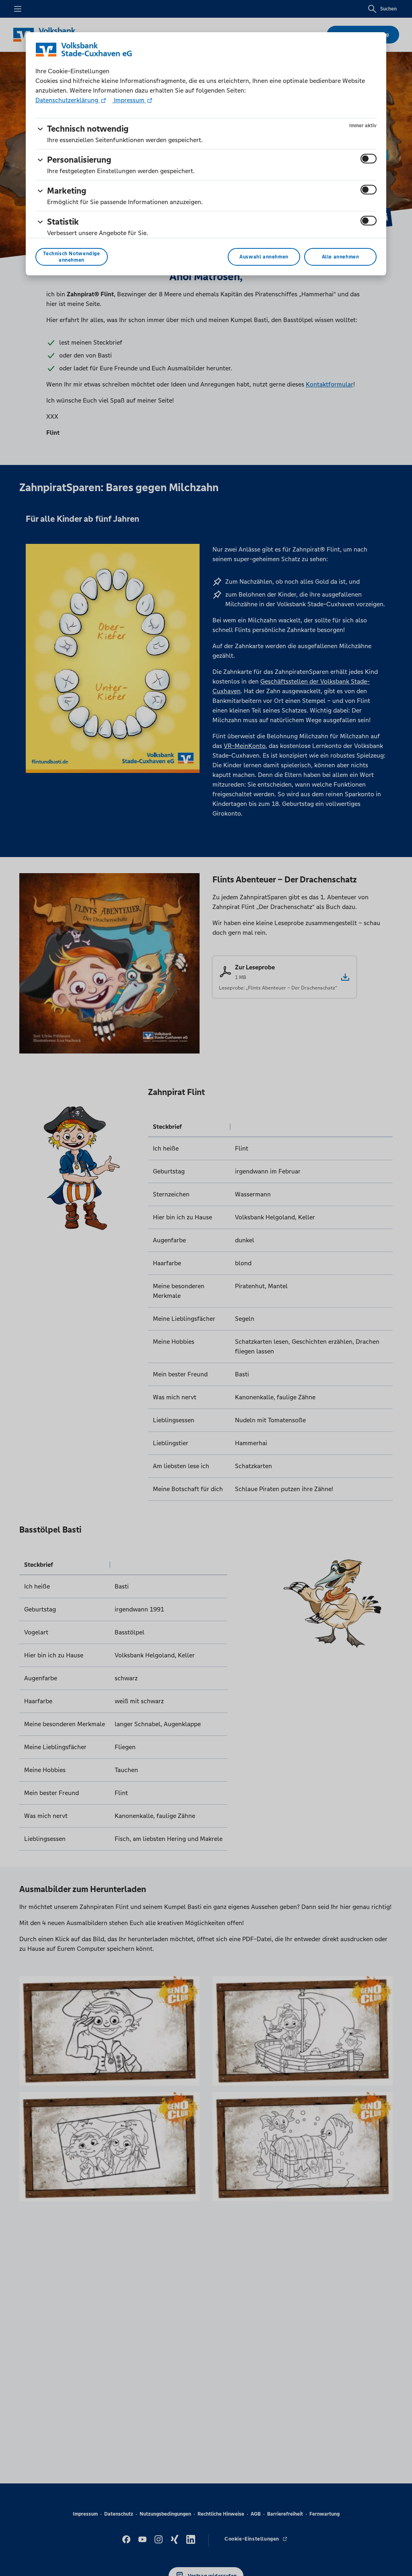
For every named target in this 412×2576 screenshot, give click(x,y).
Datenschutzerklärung (68, 100)
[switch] (369, 159)
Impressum (129, 100)
